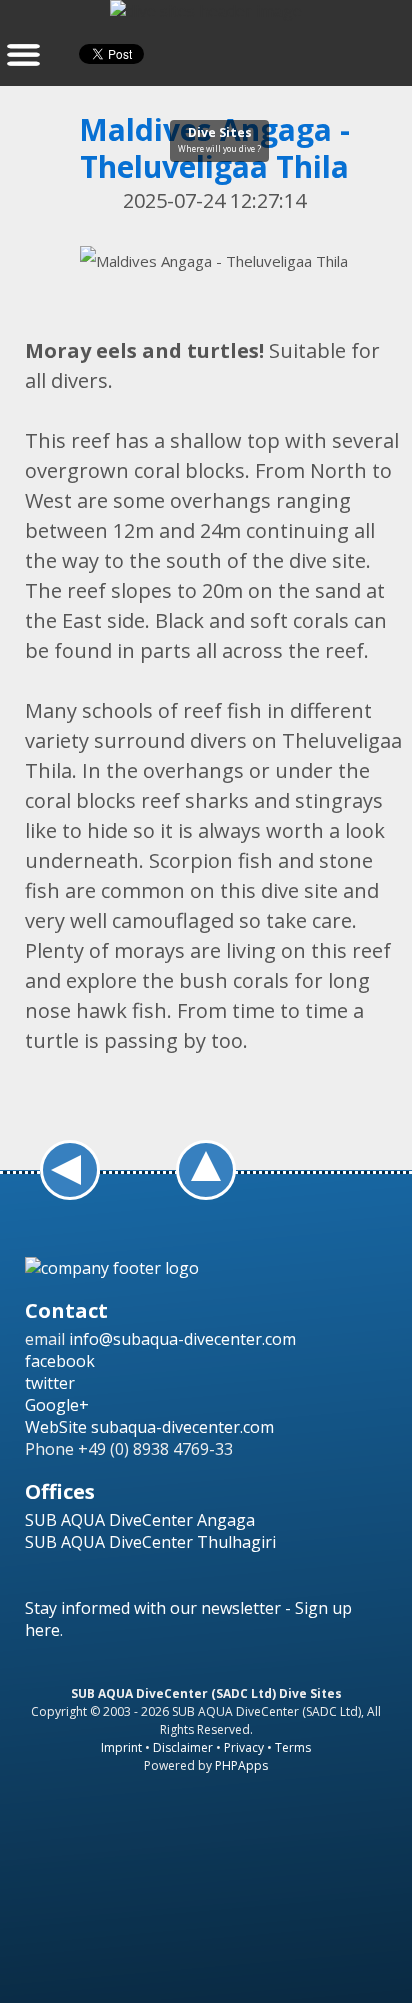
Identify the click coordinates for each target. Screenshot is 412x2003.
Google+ (57, 1405)
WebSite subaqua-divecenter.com (149, 1427)
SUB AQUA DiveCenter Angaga (140, 1520)
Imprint (121, 1747)
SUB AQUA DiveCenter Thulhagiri (150, 1542)
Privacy (244, 1747)
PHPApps (241, 1765)
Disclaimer (183, 1747)
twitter (50, 1383)
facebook (60, 1361)
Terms (293, 1747)
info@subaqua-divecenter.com (182, 1339)
